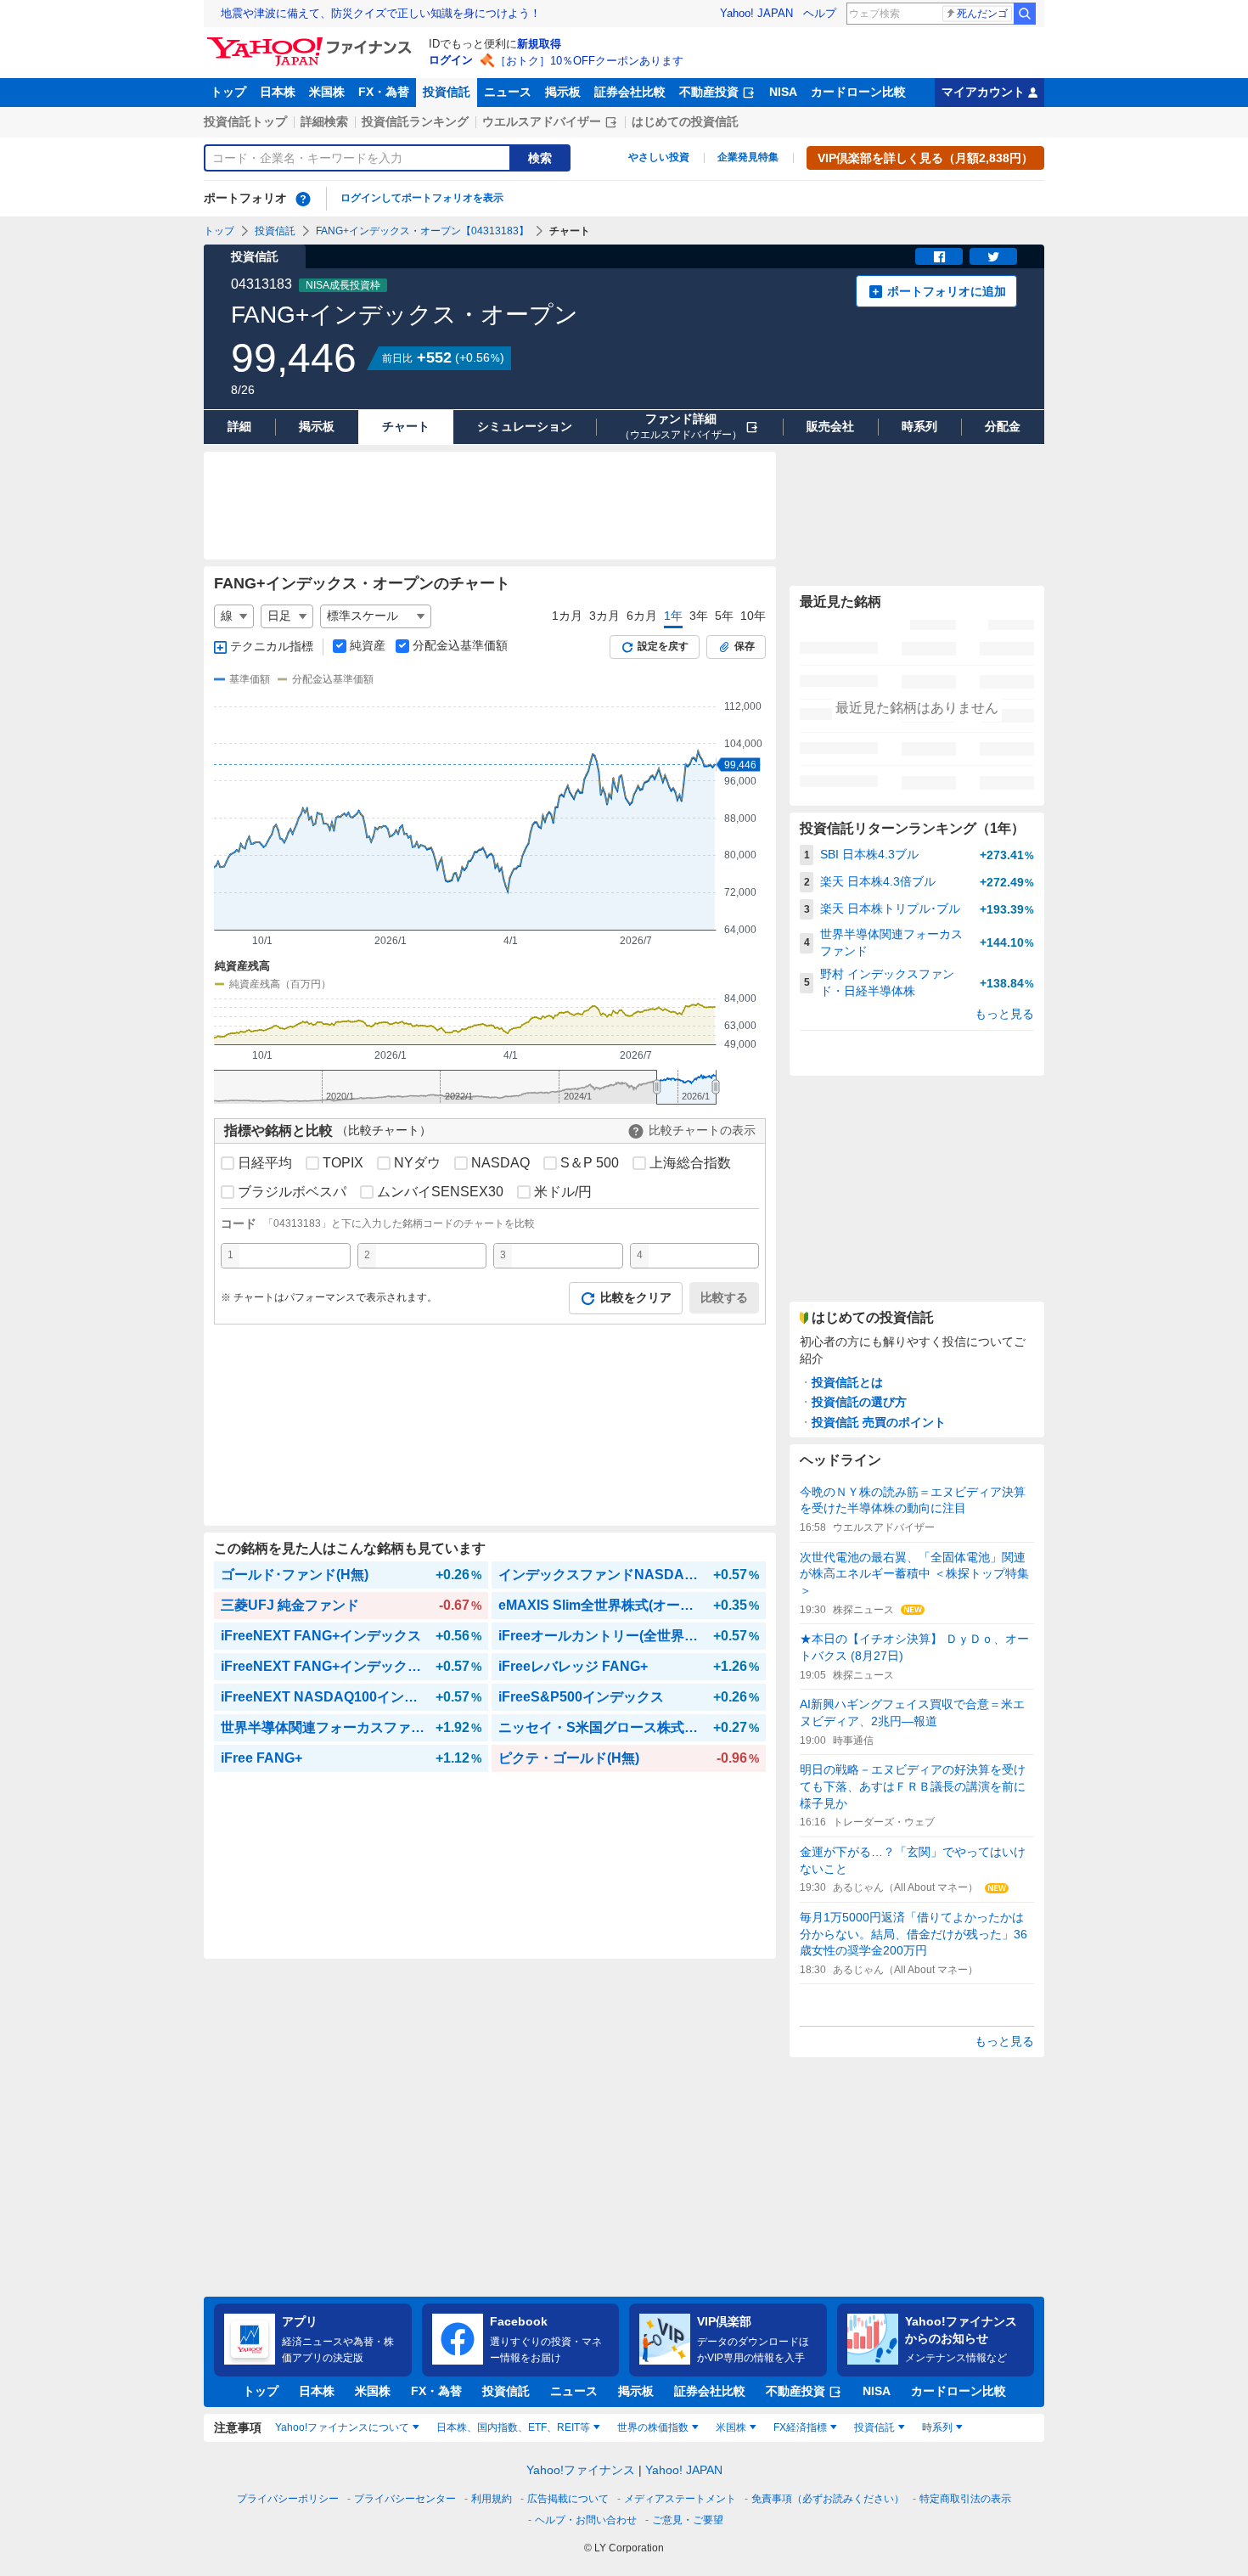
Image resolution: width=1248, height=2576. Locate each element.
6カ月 (642, 616)
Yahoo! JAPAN (756, 13)
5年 (724, 616)
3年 (699, 616)
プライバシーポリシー (288, 2499)
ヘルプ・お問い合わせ (586, 2520)
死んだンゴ (982, 14)
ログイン (451, 60)
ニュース (508, 92)
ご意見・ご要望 (688, 2520)
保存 (745, 646)
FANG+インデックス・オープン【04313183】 (422, 231)
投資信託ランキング (415, 121)
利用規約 (492, 2499)
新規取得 (539, 44)
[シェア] (939, 256)
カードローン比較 (858, 92)
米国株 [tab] (731, 2427)
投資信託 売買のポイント (879, 1422)
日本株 (278, 92)
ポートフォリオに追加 (947, 291)
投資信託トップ (245, 121)
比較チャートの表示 (702, 1130)
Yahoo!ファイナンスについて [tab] (342, 2427)
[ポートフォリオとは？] (303, 199)
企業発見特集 (748, 157)
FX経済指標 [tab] (800, 2427)
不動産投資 (709, 92)
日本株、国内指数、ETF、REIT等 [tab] (513, 2427)
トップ (228, 92)
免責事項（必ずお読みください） (828, 2499)
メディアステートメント (680, 2499)
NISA (783, 92)
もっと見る (1004, 1014)
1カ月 (567, 616)
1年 (673, 616)
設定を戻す (663, 646)
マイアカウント (983, 92)
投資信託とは (847, 1382)
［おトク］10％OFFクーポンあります (589, 61)
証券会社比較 (630, 92)
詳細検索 (324, 121)
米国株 (327, 92)
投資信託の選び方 (859, 1402)
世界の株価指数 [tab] (653, 2427)
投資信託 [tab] (874, 2427)
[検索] (1025, 14)
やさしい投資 (659, 157)
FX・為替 (384, 92)
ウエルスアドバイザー (542, 121)
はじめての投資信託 (685, 121)
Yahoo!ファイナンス (581, 2470)
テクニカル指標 (272, 646)
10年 (753, 616)
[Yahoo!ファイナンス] (312, 42)
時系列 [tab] (937, 2427)
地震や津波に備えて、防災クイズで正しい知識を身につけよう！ (381, 13)
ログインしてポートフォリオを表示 (422, 198)
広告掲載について (568, 2499)
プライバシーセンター (405, 2499)
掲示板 (563, 92)
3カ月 (604, 616)
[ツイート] (993, 256)
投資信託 (447, 92)
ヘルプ (820, 13)
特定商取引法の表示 (965, 2499)
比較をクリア (636, 1297)
